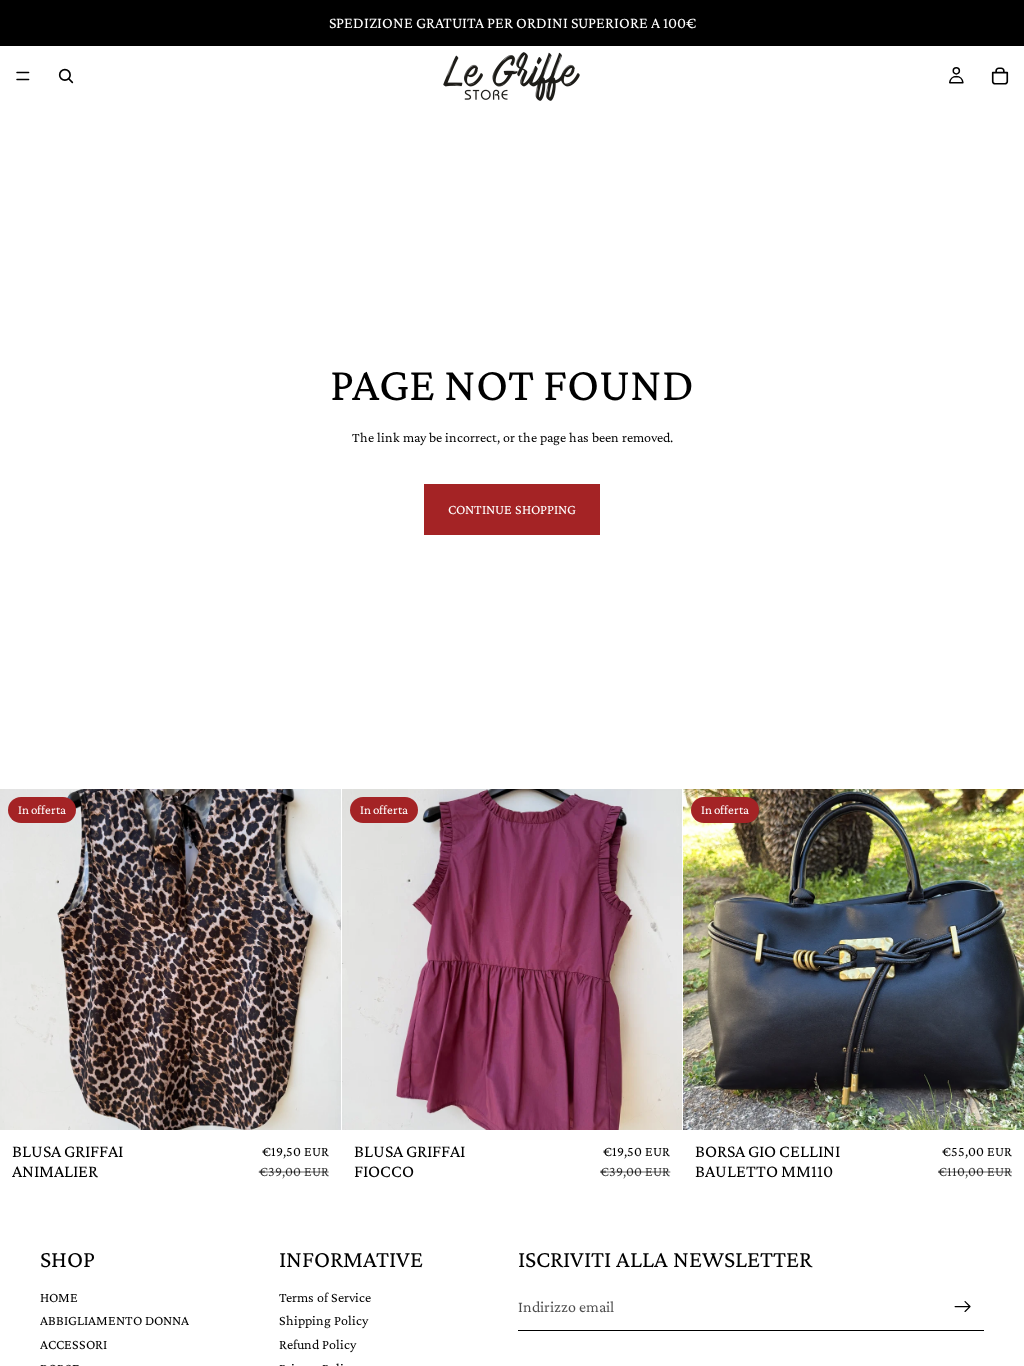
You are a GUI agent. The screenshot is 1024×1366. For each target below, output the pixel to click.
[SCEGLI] (310, 1099)
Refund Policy (317, 1344)
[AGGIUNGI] (993, 1099)
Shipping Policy (323, 1320)
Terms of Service (325, 1296)
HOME (59, 1296)
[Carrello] (1000, 76)
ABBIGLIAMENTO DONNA (114, 1320)
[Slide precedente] (30, 960)
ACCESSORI (73, 1344)
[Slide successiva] (311, 960)
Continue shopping (512, 509)
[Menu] (23, 76)
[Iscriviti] (963, 1307)
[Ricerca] (66, 76)
